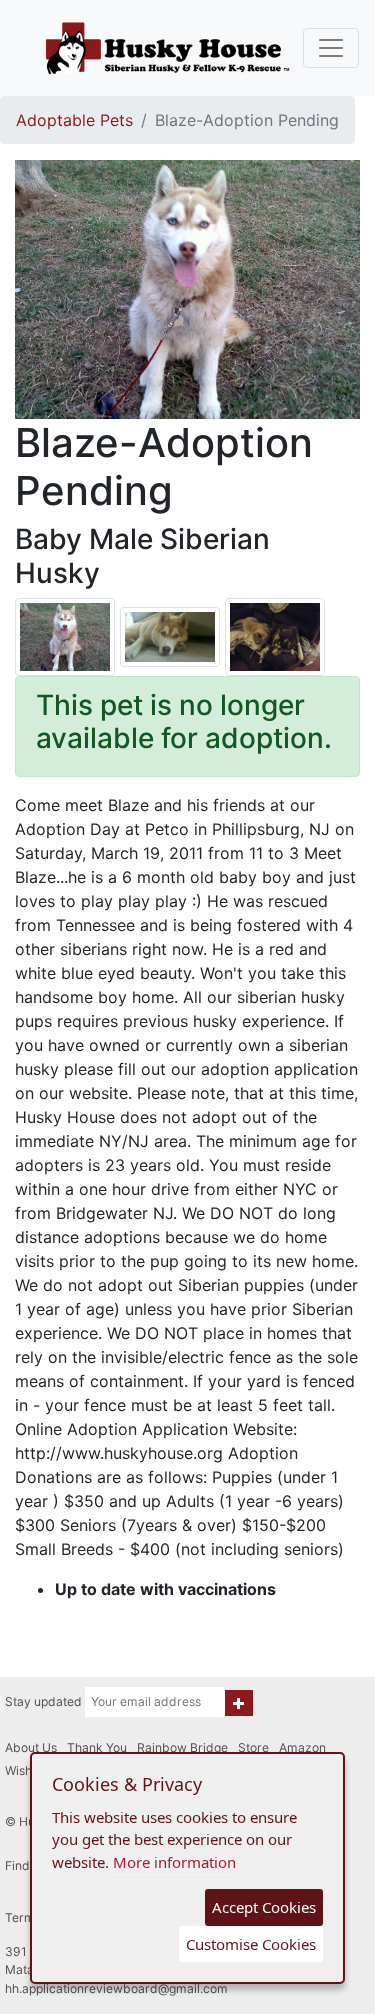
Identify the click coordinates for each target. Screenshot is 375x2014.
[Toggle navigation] (331, 48)
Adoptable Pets (74, 120)
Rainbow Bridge (182, 1747)
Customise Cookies (251, 1944)
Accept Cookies (264, 1907)
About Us (31, 1747)
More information (174, 1862)
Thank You (97, 1747)
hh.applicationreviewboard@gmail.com (116, 1988)
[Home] (168, 48)
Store (253, 1747)
